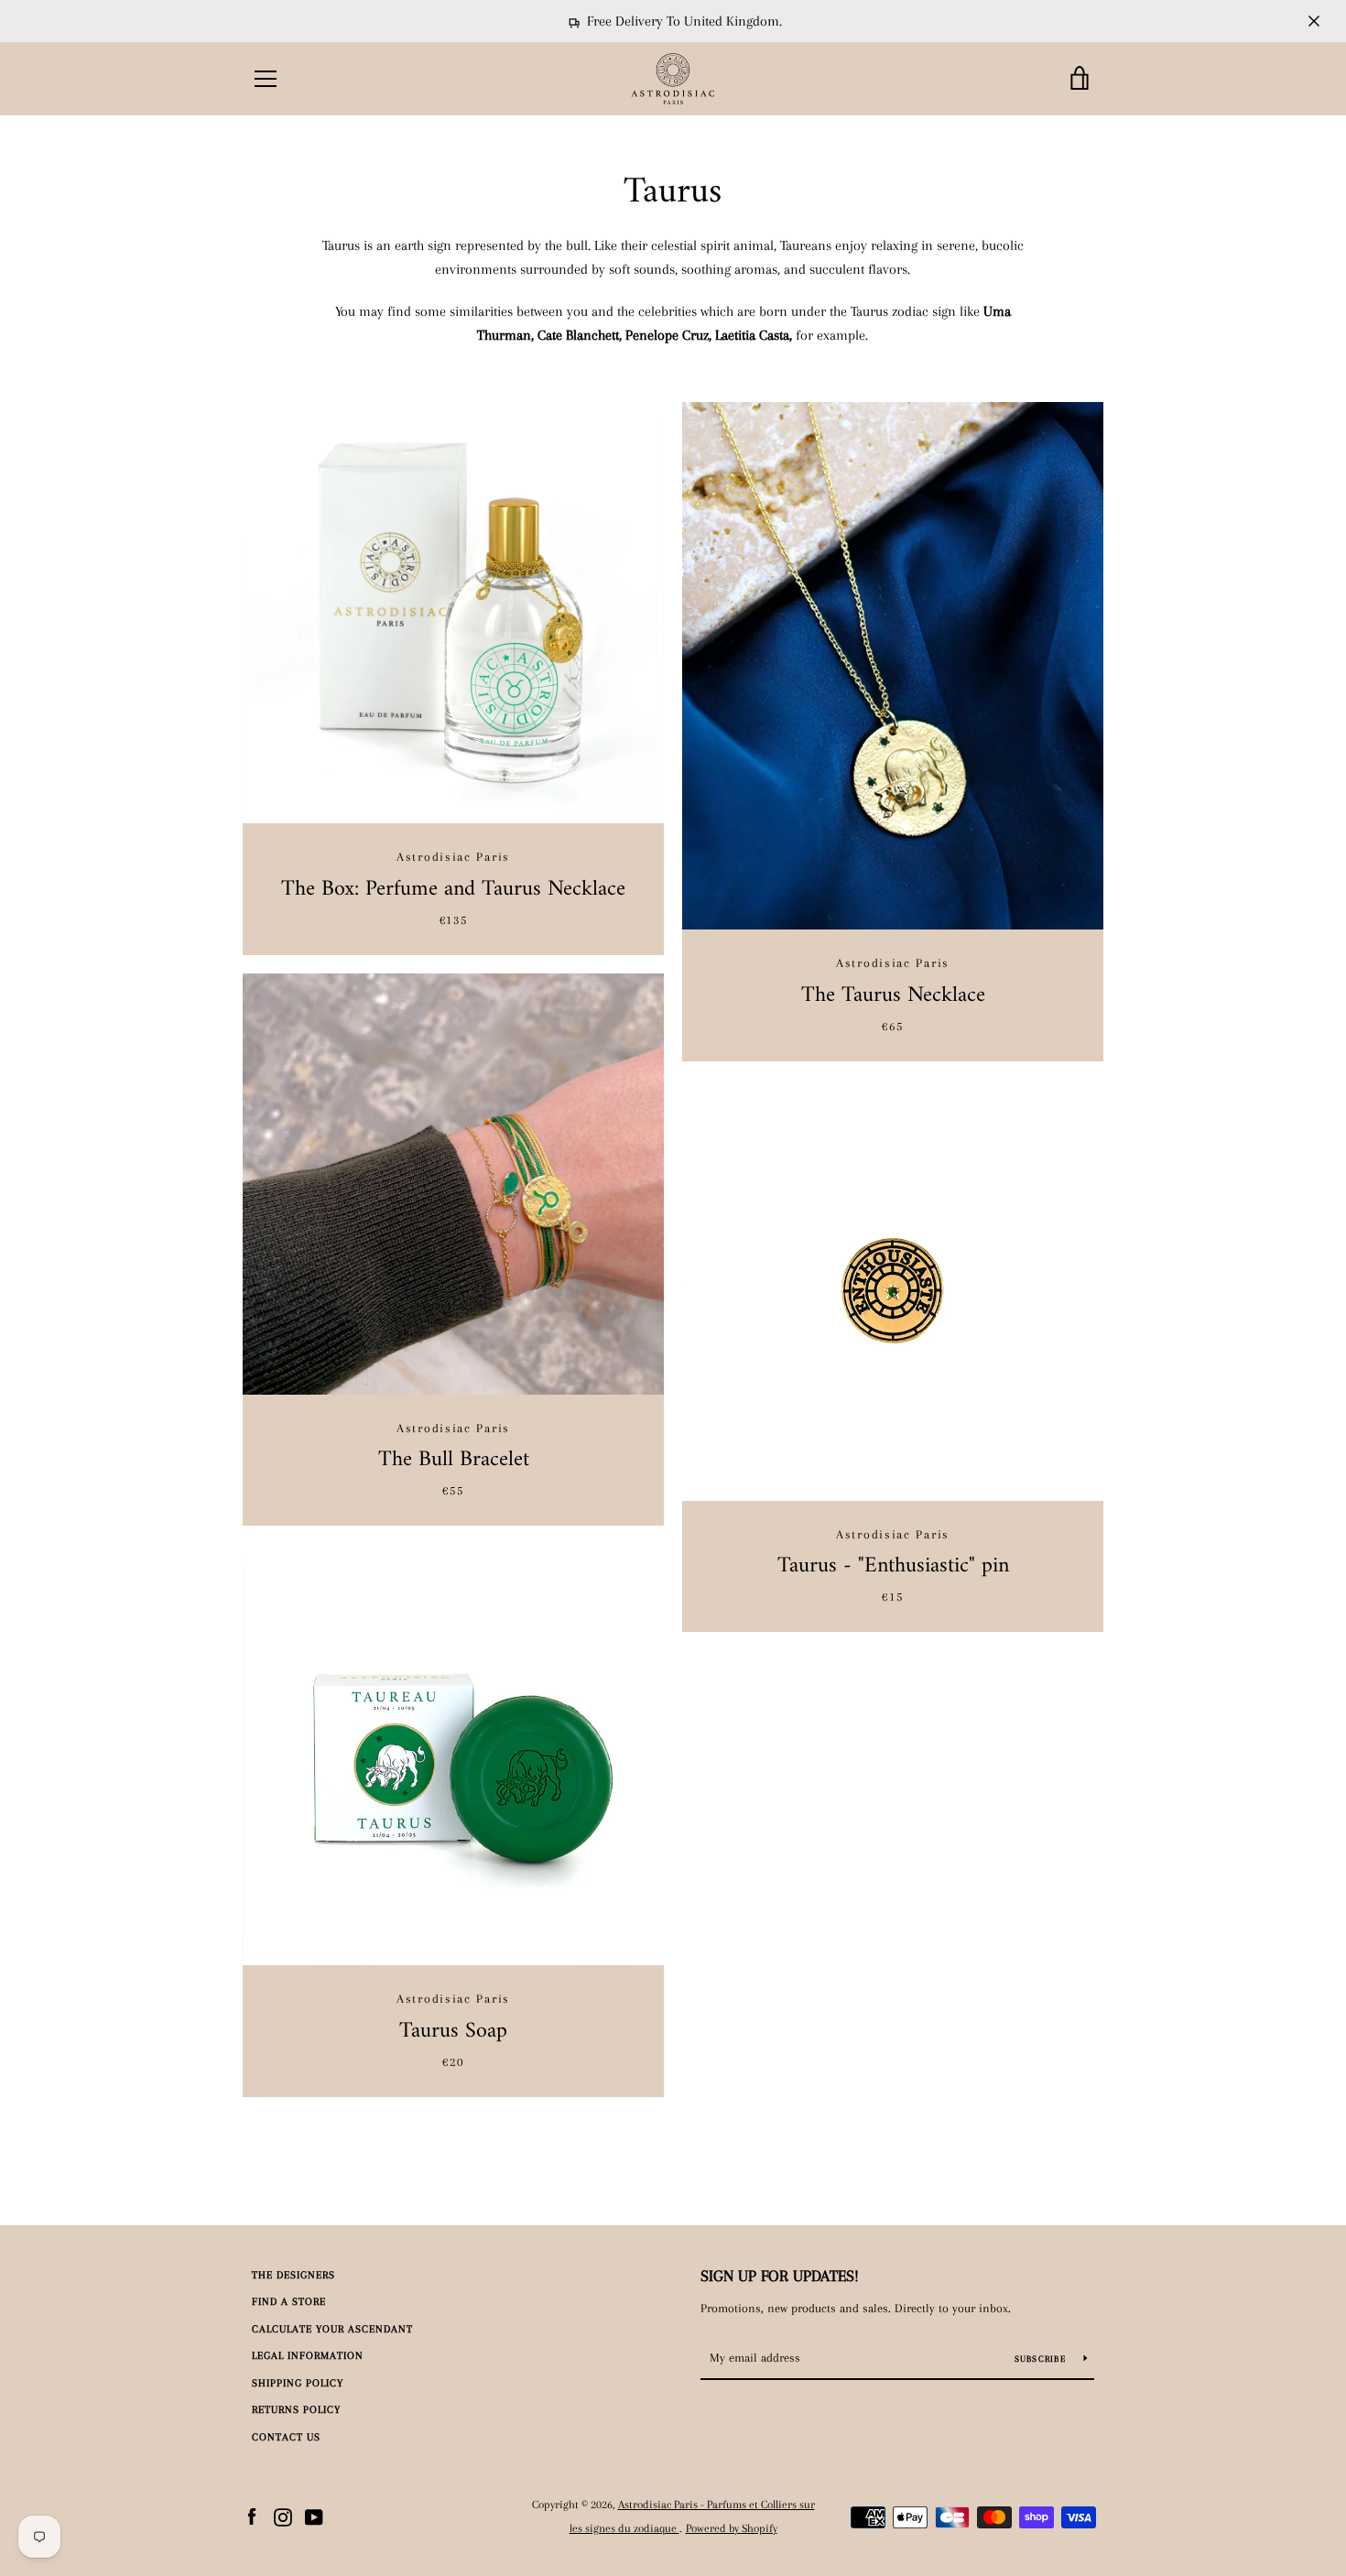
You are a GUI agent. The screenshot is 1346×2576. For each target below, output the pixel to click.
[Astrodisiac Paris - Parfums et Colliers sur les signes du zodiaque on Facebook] (252, 2516)
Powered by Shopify (732, 2528)
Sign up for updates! (780, 2276)
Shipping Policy (298, 2383)
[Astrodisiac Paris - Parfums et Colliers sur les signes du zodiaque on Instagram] (283, 2516)
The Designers (293, 2275)
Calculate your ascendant (332, 2329)
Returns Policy (296, 2410)
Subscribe (1042, 2359)
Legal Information (308, 2356)
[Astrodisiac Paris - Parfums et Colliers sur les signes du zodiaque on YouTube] (314, 2516)
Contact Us (286, 2437)
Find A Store (289, 2302)
